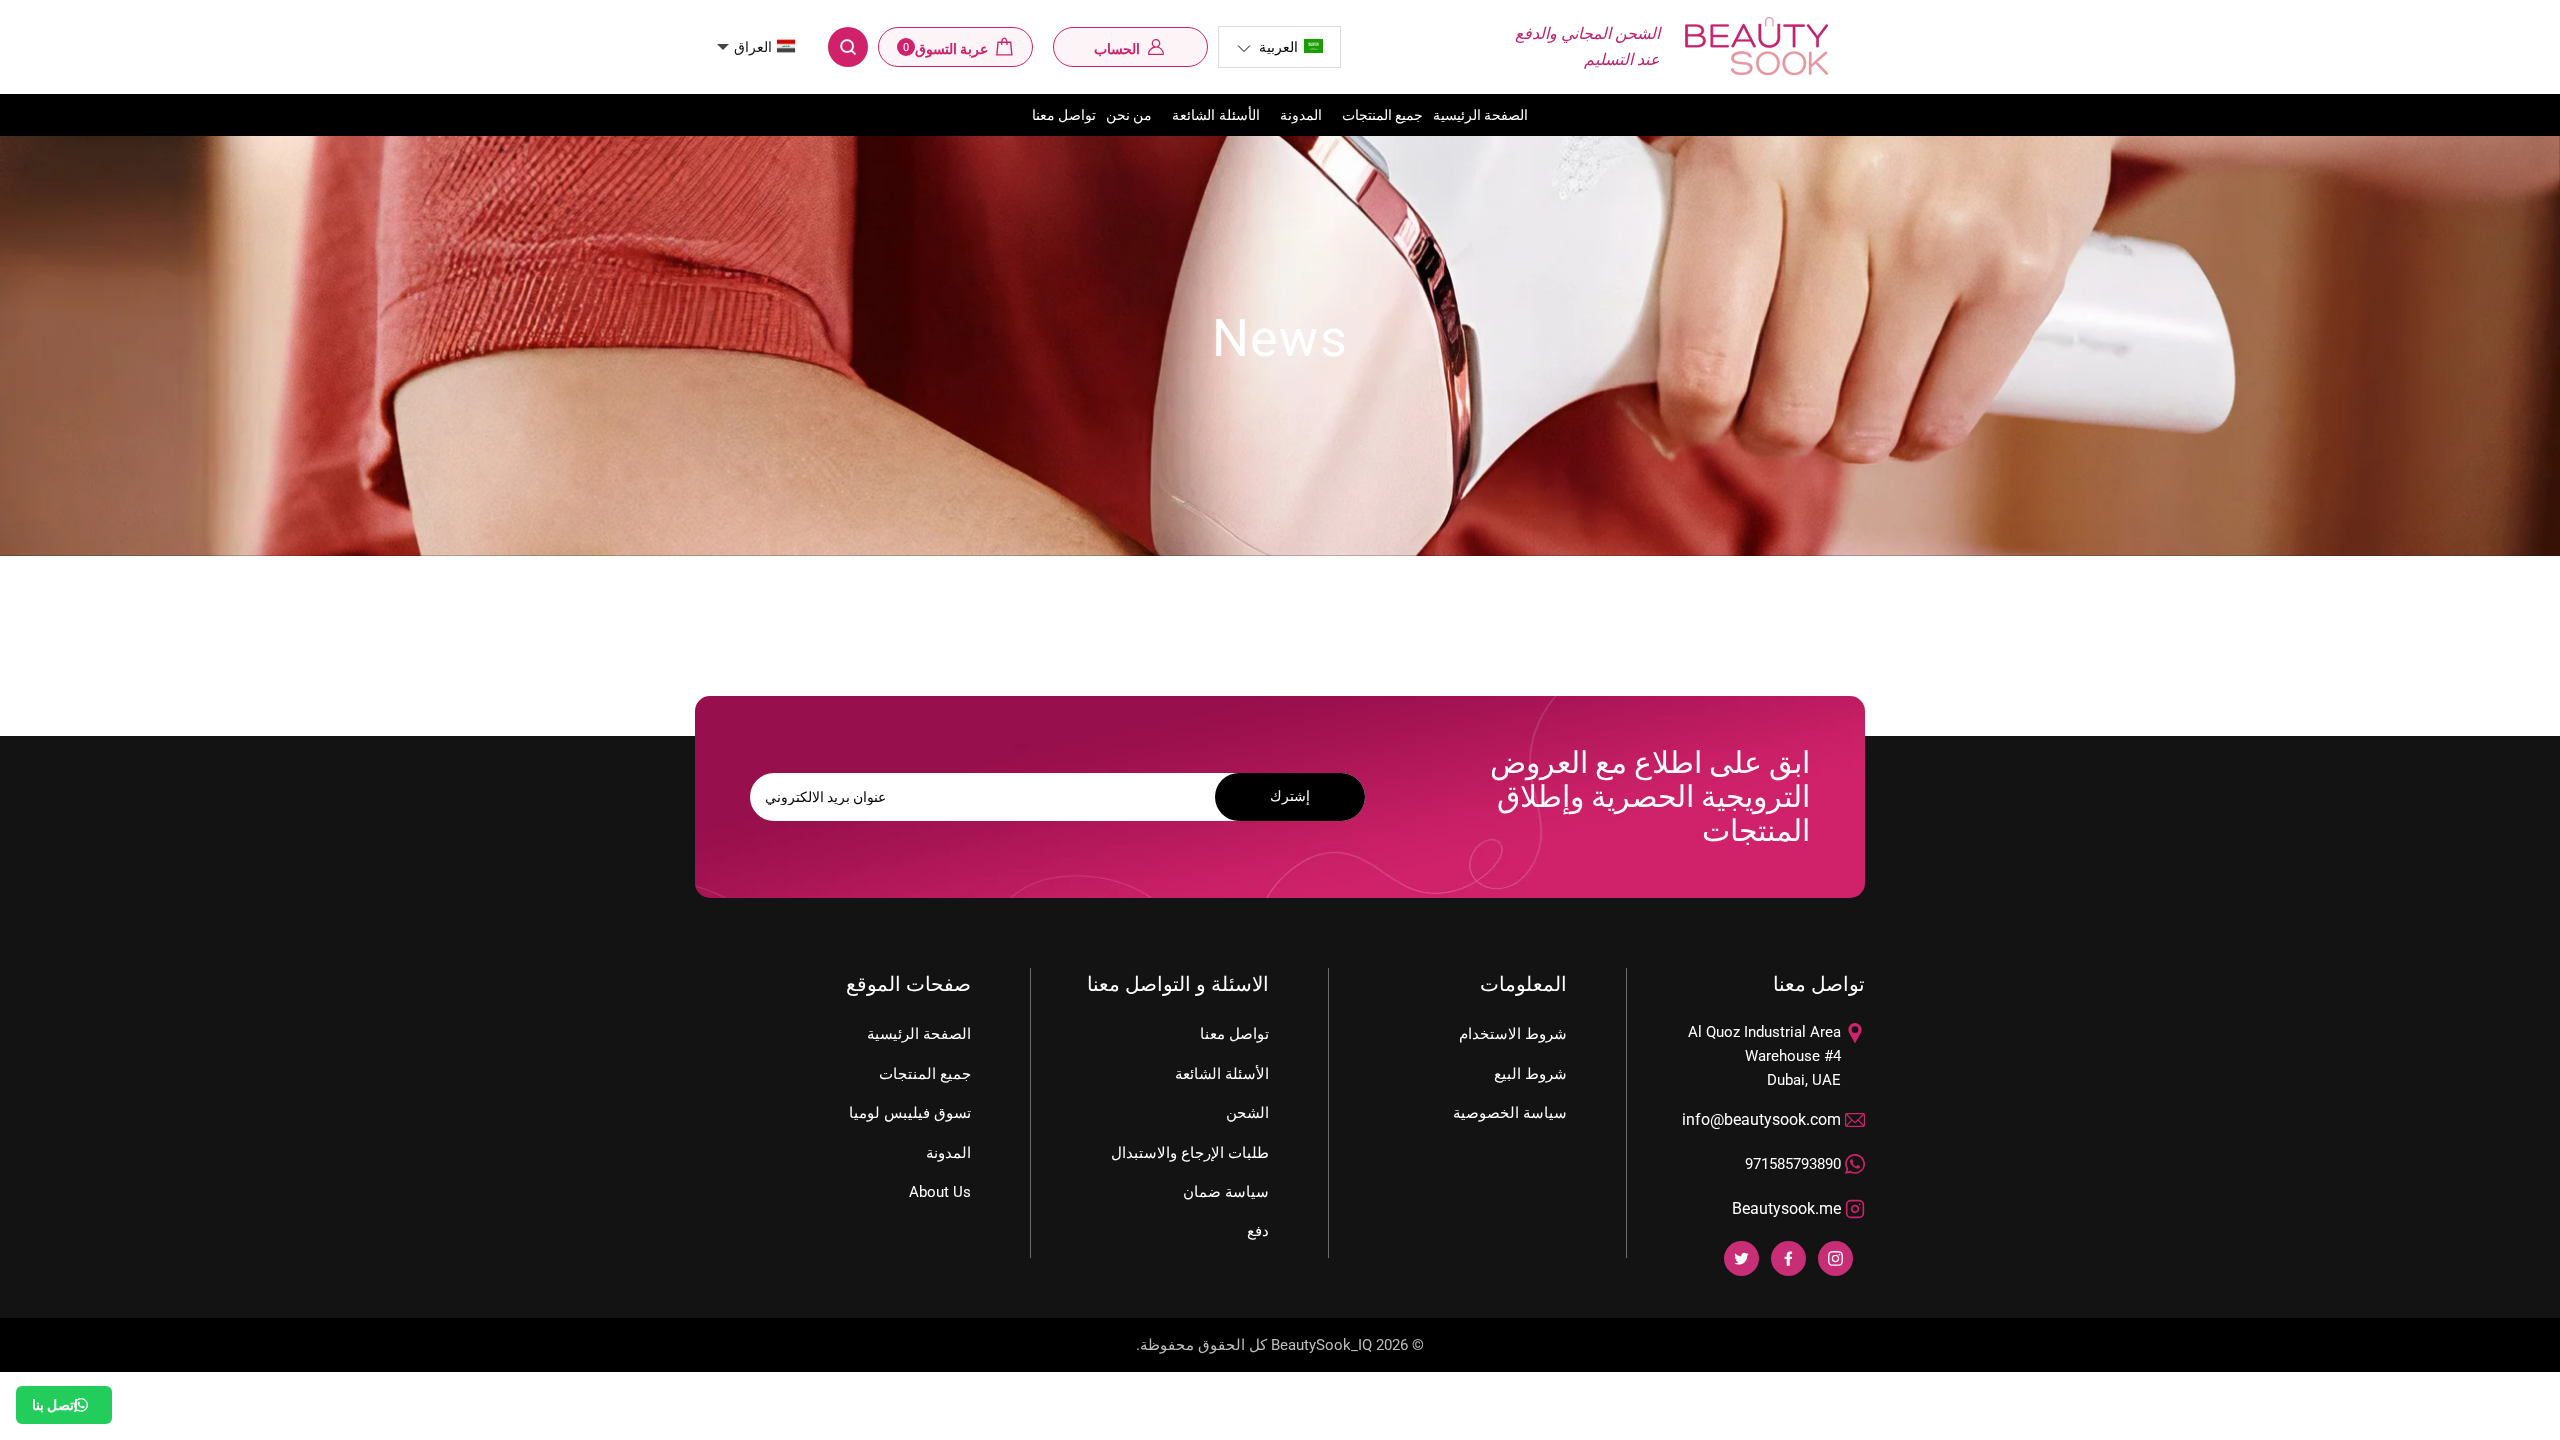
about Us (940, 1192)
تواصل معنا (1064, 115)
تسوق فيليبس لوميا (910, 1113)
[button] (1279, 46)
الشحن (1247, 1113)
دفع (1258, 1231)
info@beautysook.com (1761, 1119)
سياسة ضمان (1226, 1192)
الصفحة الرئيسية (1480, 115)
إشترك (1290, 796)
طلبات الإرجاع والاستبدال (1190, 1153)
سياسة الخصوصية (1510, 1113)
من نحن (1129, 115)
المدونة (1301, 115)
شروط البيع (1530, 1074)
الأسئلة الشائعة (1215, 115)
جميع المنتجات (1382, 115)
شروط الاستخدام (1513, 1034)
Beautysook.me (1786, 1208)
